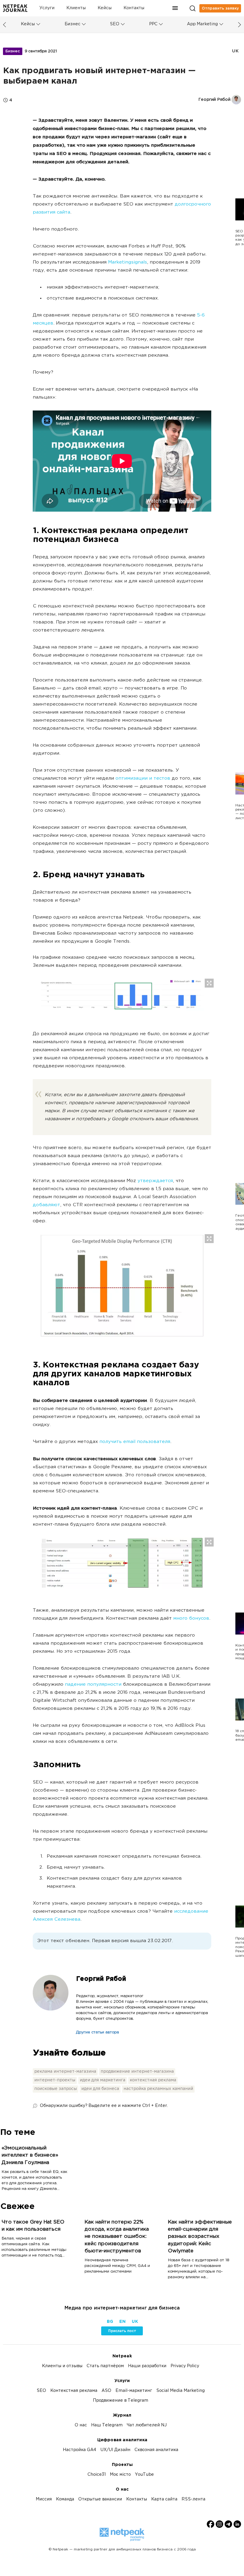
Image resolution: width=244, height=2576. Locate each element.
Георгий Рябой (101, 1979)
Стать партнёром (105, 2366)
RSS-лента (193, 2499)
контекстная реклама (153, 2080)
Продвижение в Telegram (121, 2401)
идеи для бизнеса (100, 2089)
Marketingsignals (128, 263)
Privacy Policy (185, 2366)
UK (235, 51)
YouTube (144, 2475)
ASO (106, 2391)
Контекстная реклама (74, 2391)
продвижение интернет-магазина (137, 2072)
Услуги (47, 8)
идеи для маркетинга (103, 2080)
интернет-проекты (55, 2080)
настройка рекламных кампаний (158, 2089)
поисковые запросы (55, 2089)
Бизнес (72, 24)
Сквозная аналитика (156, 2450)
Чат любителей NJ (147, 2425)
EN (122, 2322)
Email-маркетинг (134, 2391)
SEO (115, 24)
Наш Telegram (107, 2425)
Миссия (44, 2499)
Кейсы (105, 8)
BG (110, 2322)
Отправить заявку (220, 8)
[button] (175, 8)
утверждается (155, 1181)
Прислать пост (122, 2331)
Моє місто (120, 2475)
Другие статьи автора (97, 2033)
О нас (81, 2425)
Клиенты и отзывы (62, 2366)
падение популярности (93, 1685)
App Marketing (202, 24)
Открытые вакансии (100, 2499)
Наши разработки (147, 2366)
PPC (153, 24)
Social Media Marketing (180, 2391)
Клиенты (76, 8)
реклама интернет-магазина (65, 2072)
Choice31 (97, 2475)
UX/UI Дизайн (115, 2450)
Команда (65, 2499)
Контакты (134, 8)
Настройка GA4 (79, 2450)
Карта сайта (164, 2499)
